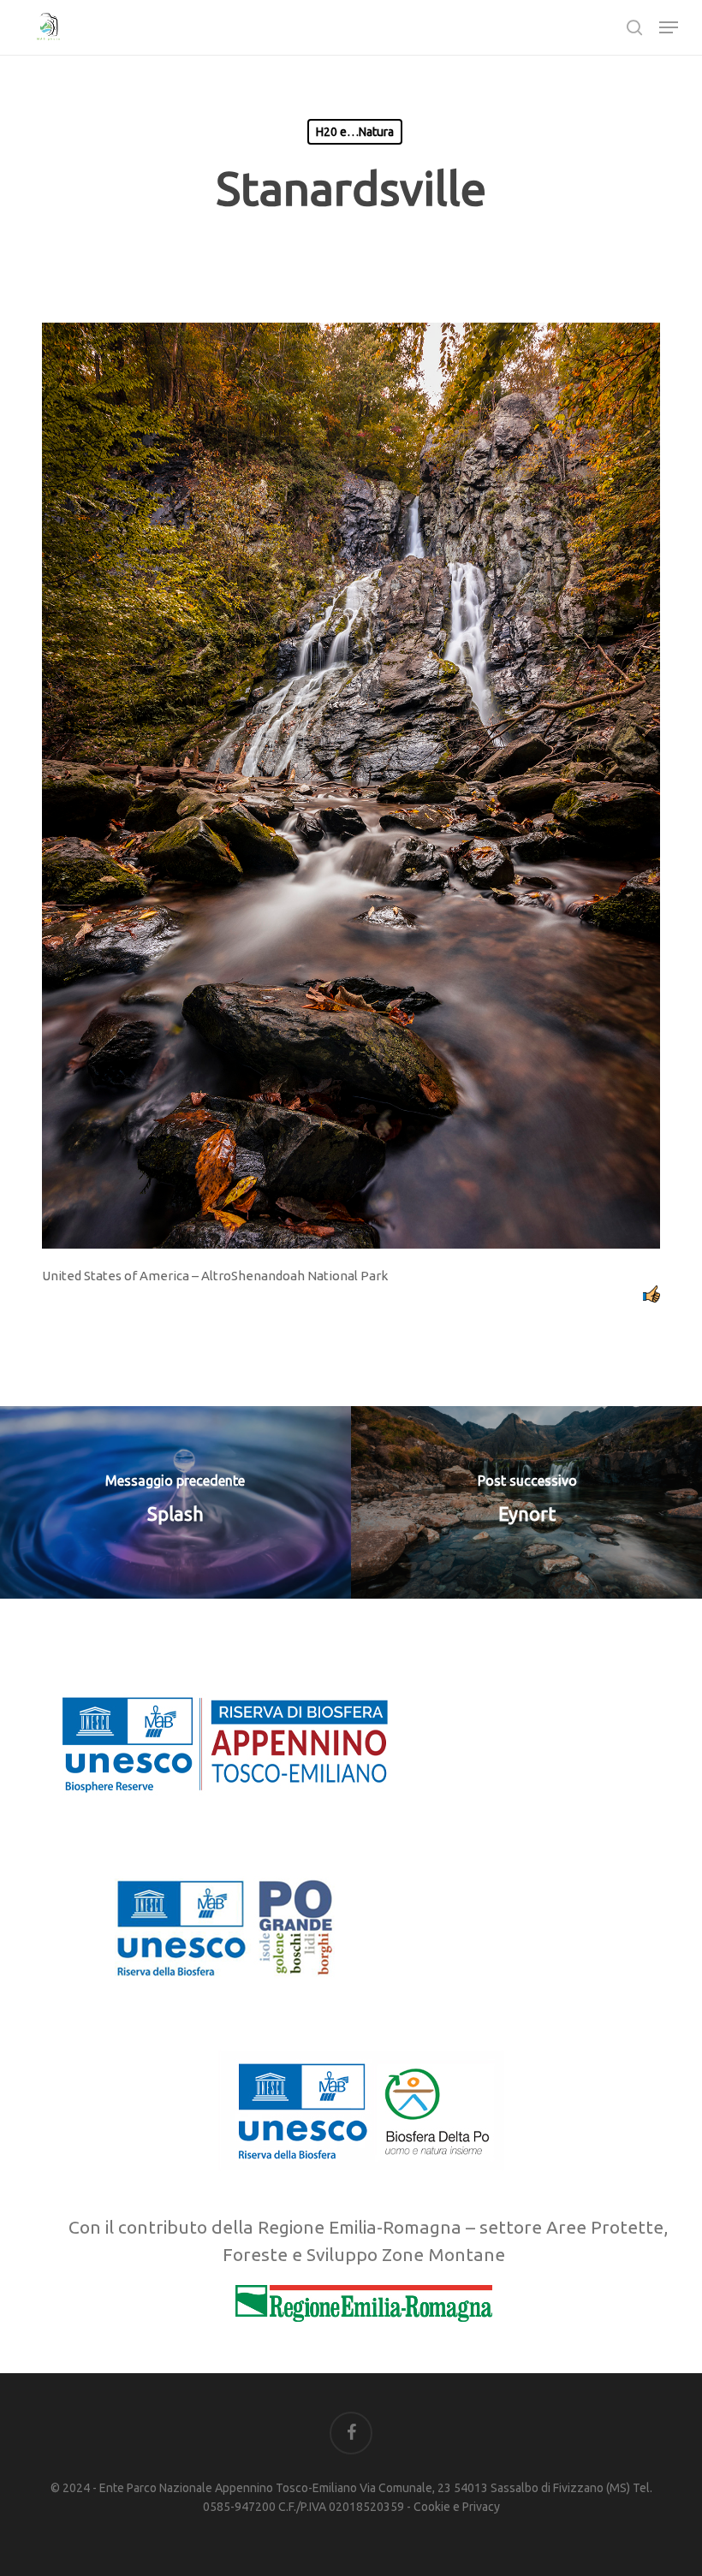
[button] (669, 27)
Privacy (481, 2507)
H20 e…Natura (355, 132)
